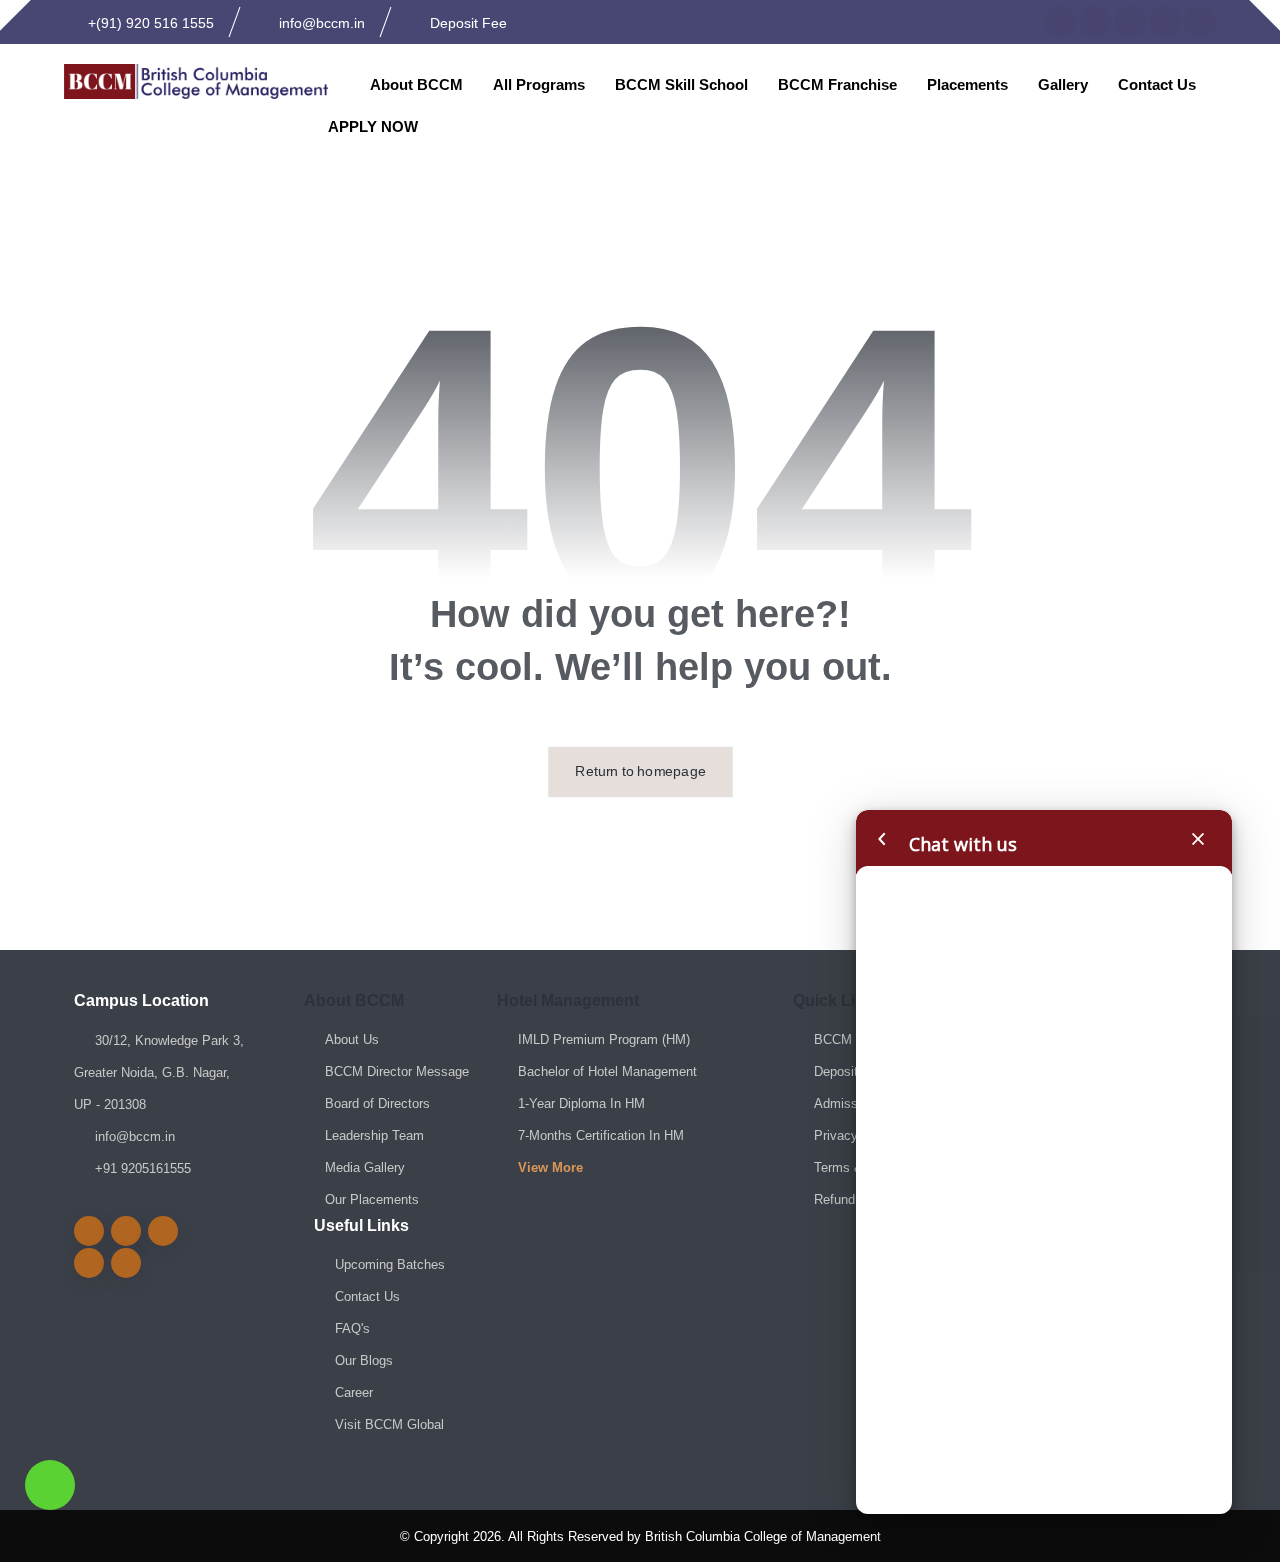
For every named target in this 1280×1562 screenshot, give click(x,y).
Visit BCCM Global (389, 1424)
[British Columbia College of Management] (196, 81)
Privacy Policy (856, 1135)
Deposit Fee (849, 1071)
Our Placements (372, 1199)
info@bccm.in (135, 1136)
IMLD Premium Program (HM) (604, 1039)
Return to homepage (640, 771)
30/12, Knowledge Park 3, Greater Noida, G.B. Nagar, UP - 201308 (159, 1072)
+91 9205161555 (143, 1168)
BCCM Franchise (863, 1039)
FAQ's (352, 1328)
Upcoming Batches (390, 1264)
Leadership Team (374, 1135)
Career (354, 1392)
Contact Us (367, 1296)
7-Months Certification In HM (601, 1135)
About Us (352, 1039)
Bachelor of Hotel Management (607, 1071)
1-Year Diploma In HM (581, 1103)
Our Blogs (364, 1360)
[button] (1060, 22)
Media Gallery (365, 1167)
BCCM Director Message (397, 1071)
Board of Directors (377, 1103)
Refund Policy (854, 1199)
